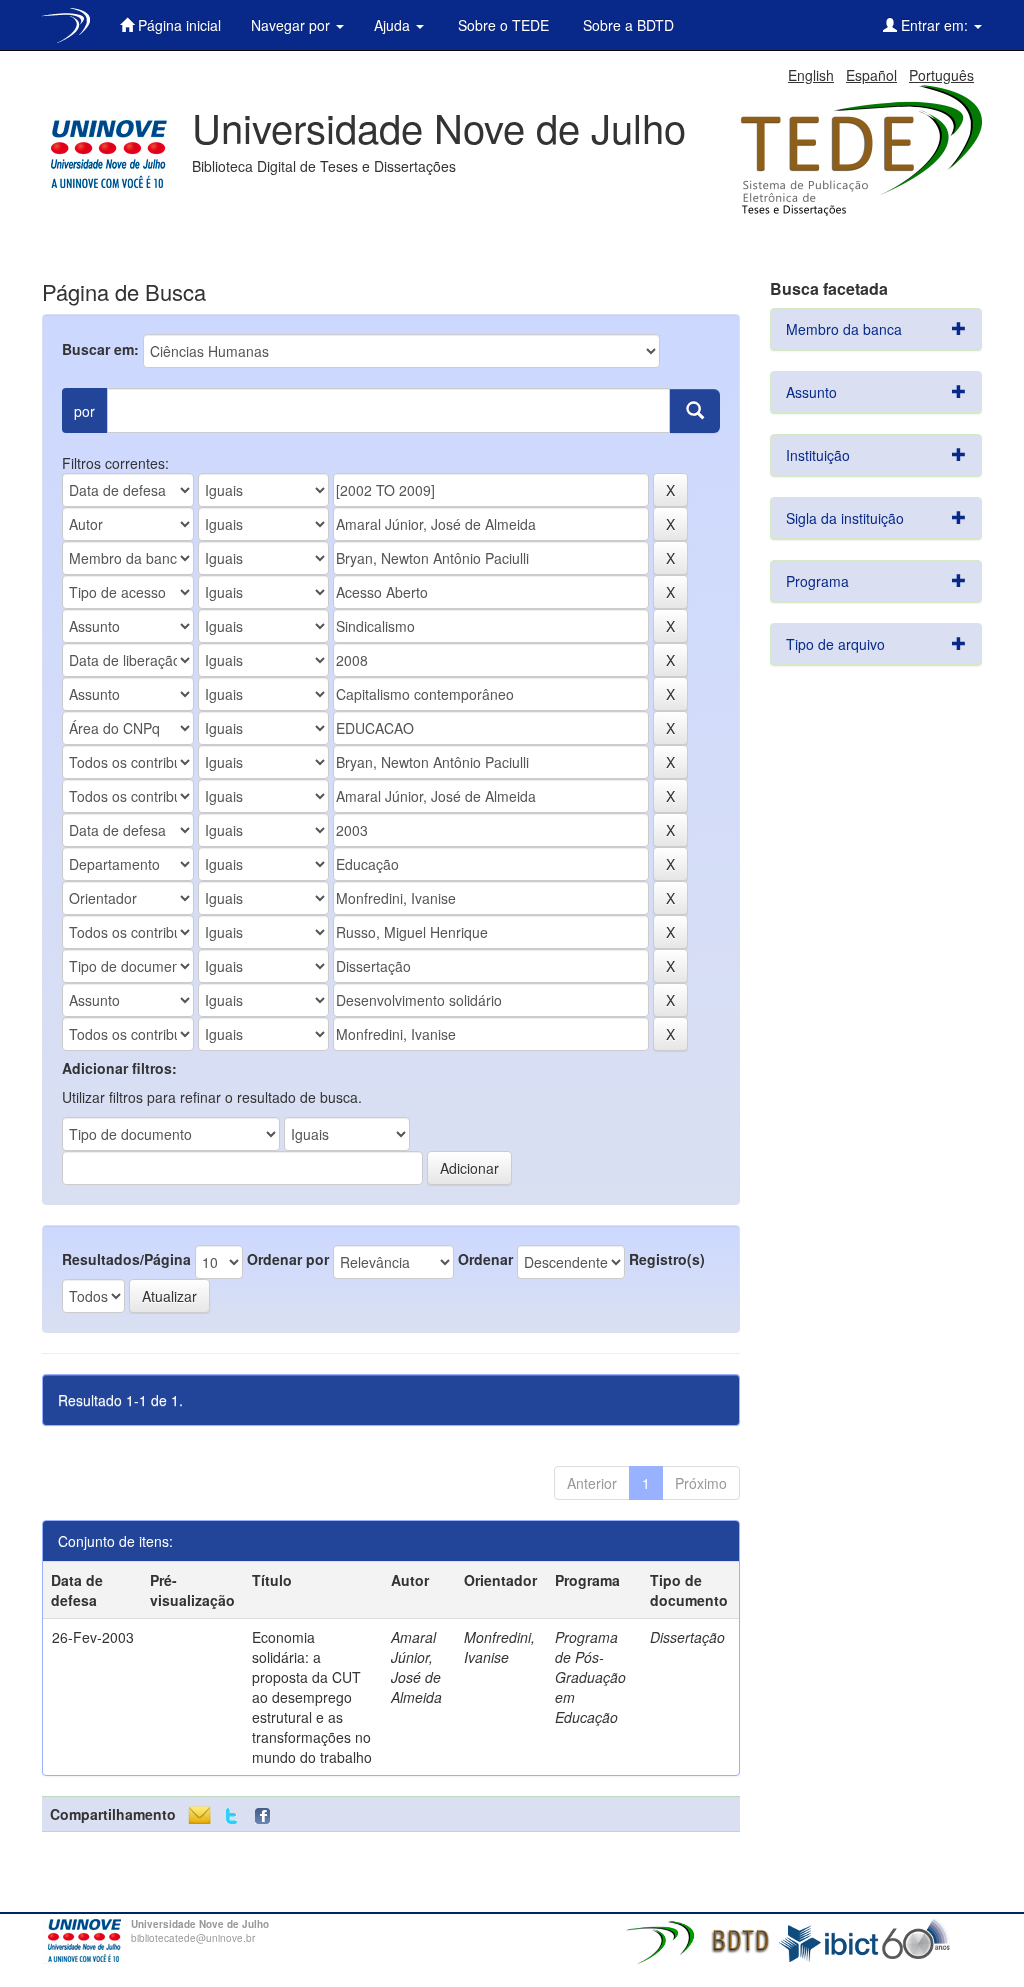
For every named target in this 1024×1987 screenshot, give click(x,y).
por (84, 411)
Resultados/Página (126, 1259)
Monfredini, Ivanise (499, 1647)
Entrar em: (934, 25)
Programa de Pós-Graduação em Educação (590, 1677)
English (811, 75)
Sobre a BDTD (626, 25)
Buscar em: (100, 349)
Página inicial (177, 25)
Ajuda (394, 25)
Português (941, 75)
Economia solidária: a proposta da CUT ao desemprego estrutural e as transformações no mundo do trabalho (312, 1697)
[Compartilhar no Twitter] (231, 1816)
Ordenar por (288, 1259)
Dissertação (687, 1637)
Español (871, 75)
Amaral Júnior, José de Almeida (416, 1667)
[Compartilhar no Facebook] (267, 1816)
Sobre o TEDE (501, 25)
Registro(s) (667, 1259)
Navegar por (292, 25)
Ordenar (485, 1259)
